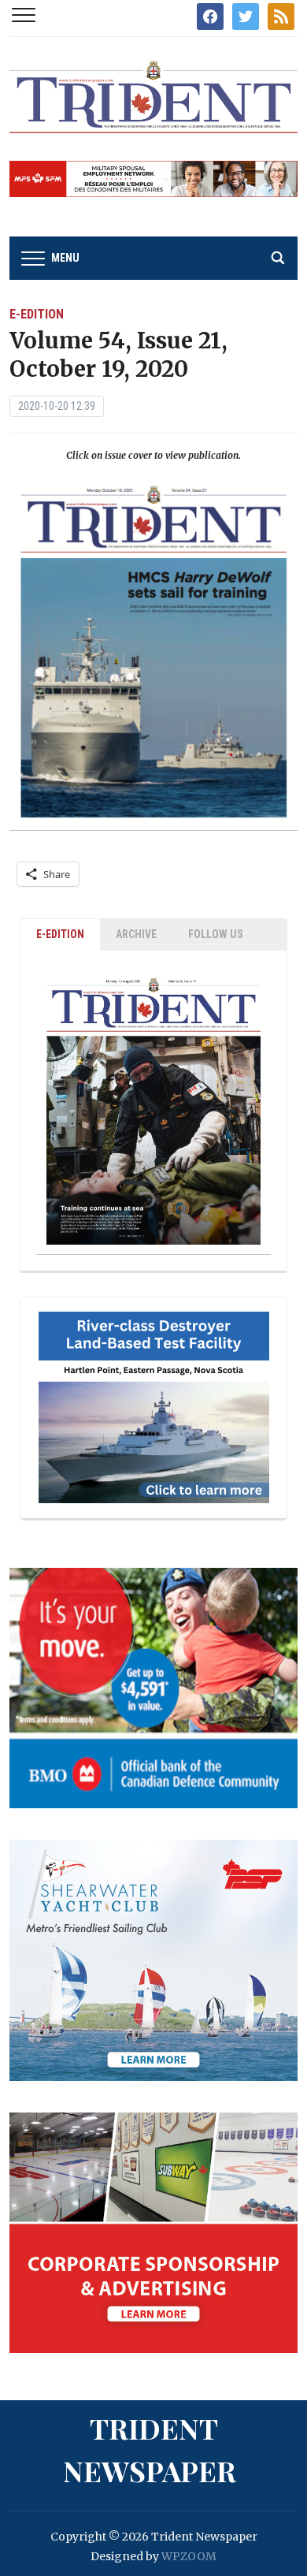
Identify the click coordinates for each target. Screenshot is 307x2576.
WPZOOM (189, 2556)
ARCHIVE (136, 934)
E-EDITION (60, 934)
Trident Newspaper (150, 2449)
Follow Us (216, 934)
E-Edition (37, 314)
